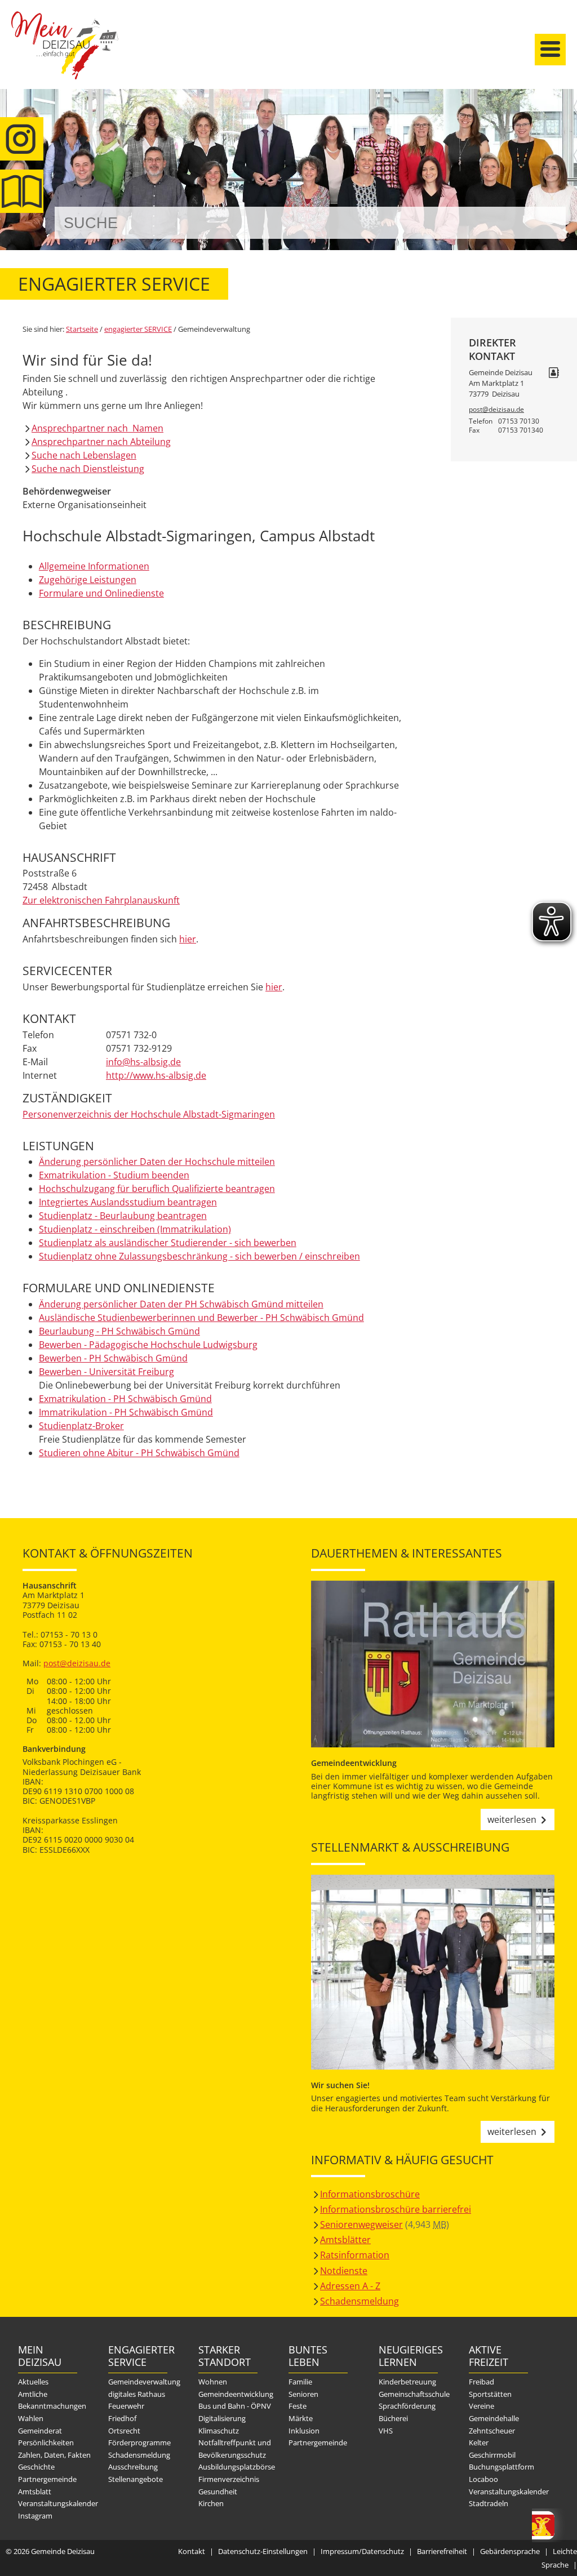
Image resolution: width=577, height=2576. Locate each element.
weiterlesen (512, 1819)
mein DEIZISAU (40, 2356)
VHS (386, 2431)
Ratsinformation (355, 2255)
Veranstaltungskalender (58, 2503)
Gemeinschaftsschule (414, 2394)
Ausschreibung (133, 2467)
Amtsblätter (345, 2240)
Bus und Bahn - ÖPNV (235, 2406)
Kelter (479, 2442)
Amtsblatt (22, 191)
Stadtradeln (489, 2503)
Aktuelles (33, 2382)
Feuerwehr (126, 2406)
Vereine (481, 2406)
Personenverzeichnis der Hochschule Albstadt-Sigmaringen (149, 1114)
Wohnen (213, 2382)
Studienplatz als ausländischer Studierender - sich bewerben (168, 1243)
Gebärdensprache (510, 2551)
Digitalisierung (222, 2418)
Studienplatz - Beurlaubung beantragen (123, 1216)
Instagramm (22, 139)
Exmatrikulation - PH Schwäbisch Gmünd (125, 1399)
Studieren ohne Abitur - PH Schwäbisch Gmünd (139, 1453)
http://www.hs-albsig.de (156, 1075)
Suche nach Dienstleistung (88, 469)
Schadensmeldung (359, 2301)
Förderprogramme (139, 2442)
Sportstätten (490, 2394)
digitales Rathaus (137, 2394)
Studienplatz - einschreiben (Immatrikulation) (135, 1229)
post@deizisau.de (496, 409)
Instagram (35, 2516)
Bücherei (393, 2418)
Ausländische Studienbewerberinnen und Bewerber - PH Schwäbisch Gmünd (201, 1318)
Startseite (65, 55)
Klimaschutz (219, 2431)
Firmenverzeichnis (229, 2479)
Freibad (481, 2382)
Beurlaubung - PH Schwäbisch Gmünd (119, 1331)
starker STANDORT (225, 2356)
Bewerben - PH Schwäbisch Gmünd (113, 1358)
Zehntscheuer (492, 2431)
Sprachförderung (407, 2406)
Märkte (301, 2418)
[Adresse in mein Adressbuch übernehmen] (554, 373)
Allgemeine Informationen (94, 566)
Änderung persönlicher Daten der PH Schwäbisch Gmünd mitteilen (181, 1304)
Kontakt (192, 2551)
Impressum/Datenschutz (362, 2551)
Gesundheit (218, 2492)
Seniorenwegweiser (361, 2224)
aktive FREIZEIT (489, 2356)
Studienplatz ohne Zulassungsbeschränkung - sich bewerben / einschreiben (199, 1256)
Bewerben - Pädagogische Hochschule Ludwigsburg (148, 1345)
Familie (300, 2382)
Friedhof (122, 2418)
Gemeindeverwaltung (144, 2382)
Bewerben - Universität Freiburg (106, 1372)
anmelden (565, 119)
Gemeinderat (40, 2431)
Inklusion (304, 2431)
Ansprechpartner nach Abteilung (101, 442)
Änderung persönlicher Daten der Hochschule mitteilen (157, 1162)
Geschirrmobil (492, 2455)
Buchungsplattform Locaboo (501, 2473)
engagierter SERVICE (138, 329)
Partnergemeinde (47, 2479)
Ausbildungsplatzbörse (237, 2467)
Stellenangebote (136, 2479)
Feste (298, 2406)
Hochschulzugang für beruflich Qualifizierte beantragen (157, 1189)
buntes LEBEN (308, 2356)
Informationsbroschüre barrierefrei (396, 2209)
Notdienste (344, 2271)
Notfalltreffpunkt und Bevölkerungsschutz (235, 2449)
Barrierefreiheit (442, 2551)
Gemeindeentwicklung (236, 2394)
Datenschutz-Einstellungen (263, 2551)
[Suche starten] (545, 223)
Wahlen (31, 2418)
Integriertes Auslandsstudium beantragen (128, 1202)
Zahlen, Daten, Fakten (54, 2455)
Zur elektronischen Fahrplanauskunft (101, 900)
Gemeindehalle (494, 2418)
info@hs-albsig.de (143, 1062)
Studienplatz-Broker (81, 1426)
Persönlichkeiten (46, 2442)
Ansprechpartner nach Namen (97, 428)
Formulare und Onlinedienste (101, 593)
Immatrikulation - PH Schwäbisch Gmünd (126, 1412)
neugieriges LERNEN (408, 2356)
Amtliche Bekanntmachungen (52, 2400)
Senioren (303, 2394)
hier (188, 939)
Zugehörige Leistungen (88, 580)
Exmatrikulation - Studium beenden (114, 1175)
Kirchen (211, 2503)
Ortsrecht (124, 2431)
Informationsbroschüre (370, 2194)
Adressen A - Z (350, 2286)
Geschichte (36, 2467)
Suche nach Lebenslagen (84, 455)
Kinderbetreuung (407, 2382)
